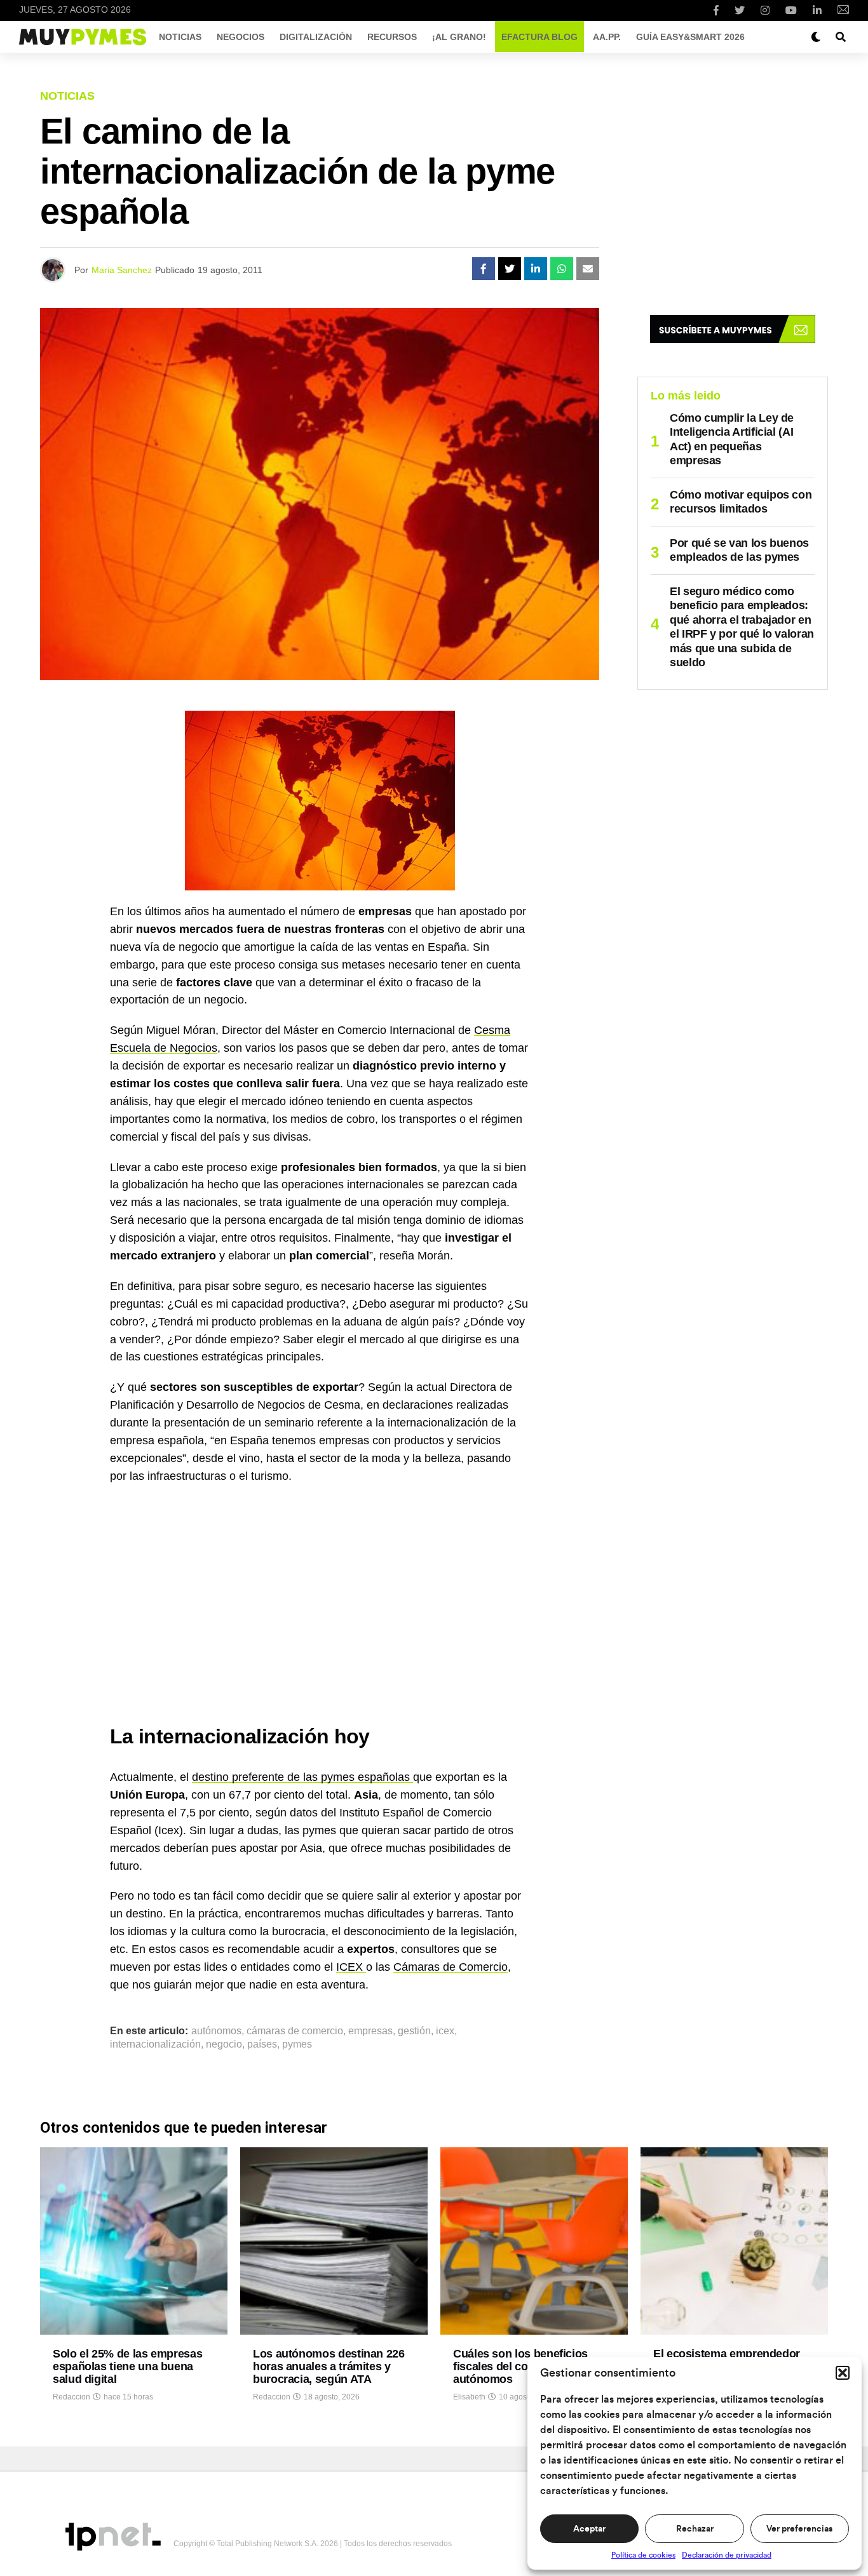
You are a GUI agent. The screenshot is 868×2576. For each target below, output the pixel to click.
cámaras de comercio (295, 2031)
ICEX (351, 1967)
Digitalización (316, 37)
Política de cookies (643, 2555)
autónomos (216, 2031)
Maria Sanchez (122, 270)
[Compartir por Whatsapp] (562, 269)
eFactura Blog (539, 37)
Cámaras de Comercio (451, 1967)
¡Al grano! (459, 37)
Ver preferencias (799, 2529)
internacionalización (155, 2044)
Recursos (392, 37)
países (262, 2044)
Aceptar (589, 2529)
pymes (297, 2044)
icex (445, 2031)
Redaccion (71, 2397)
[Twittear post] (510, 269)
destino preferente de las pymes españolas (302, 1777)
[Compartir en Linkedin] (536, 269)
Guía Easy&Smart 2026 (690, 37)
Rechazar (695, 2529)
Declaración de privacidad (727, 2555)
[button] (843, 2373)
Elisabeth (469, 2397)
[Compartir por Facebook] (484, 269)
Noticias (180, 37)
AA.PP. (607, 37)
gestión (414, 2031)
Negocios (241, 37)
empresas (370, 2031)
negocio (224, 2044)
